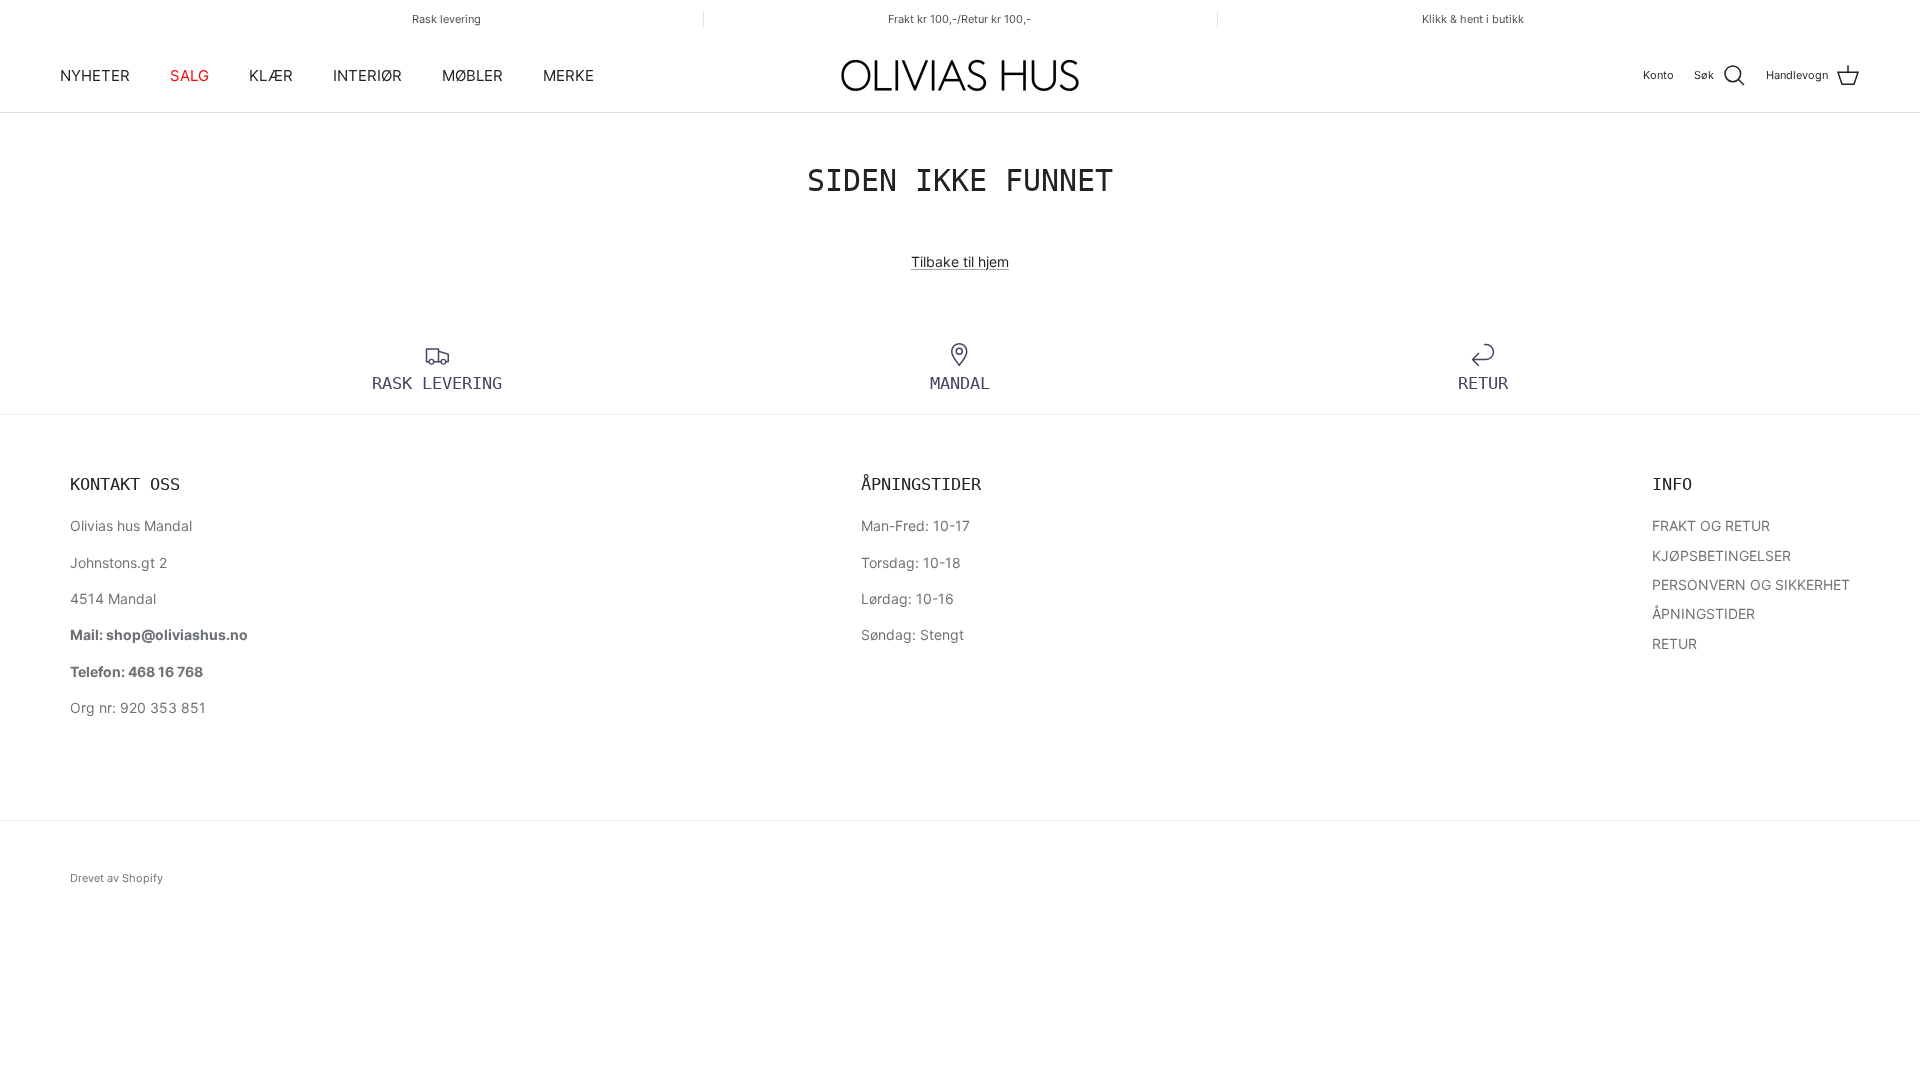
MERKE (568, 75)
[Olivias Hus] (960, 75)
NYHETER (95, 75)
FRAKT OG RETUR (1711, 525)
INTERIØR (367, 75)
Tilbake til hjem (960, 261)
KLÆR (271, 75)
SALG (189, 75)
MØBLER (472, 75)
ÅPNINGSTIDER (1703, 613)
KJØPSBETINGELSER (1721, 555)
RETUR (1674, 643)
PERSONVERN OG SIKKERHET (1751, 584)
